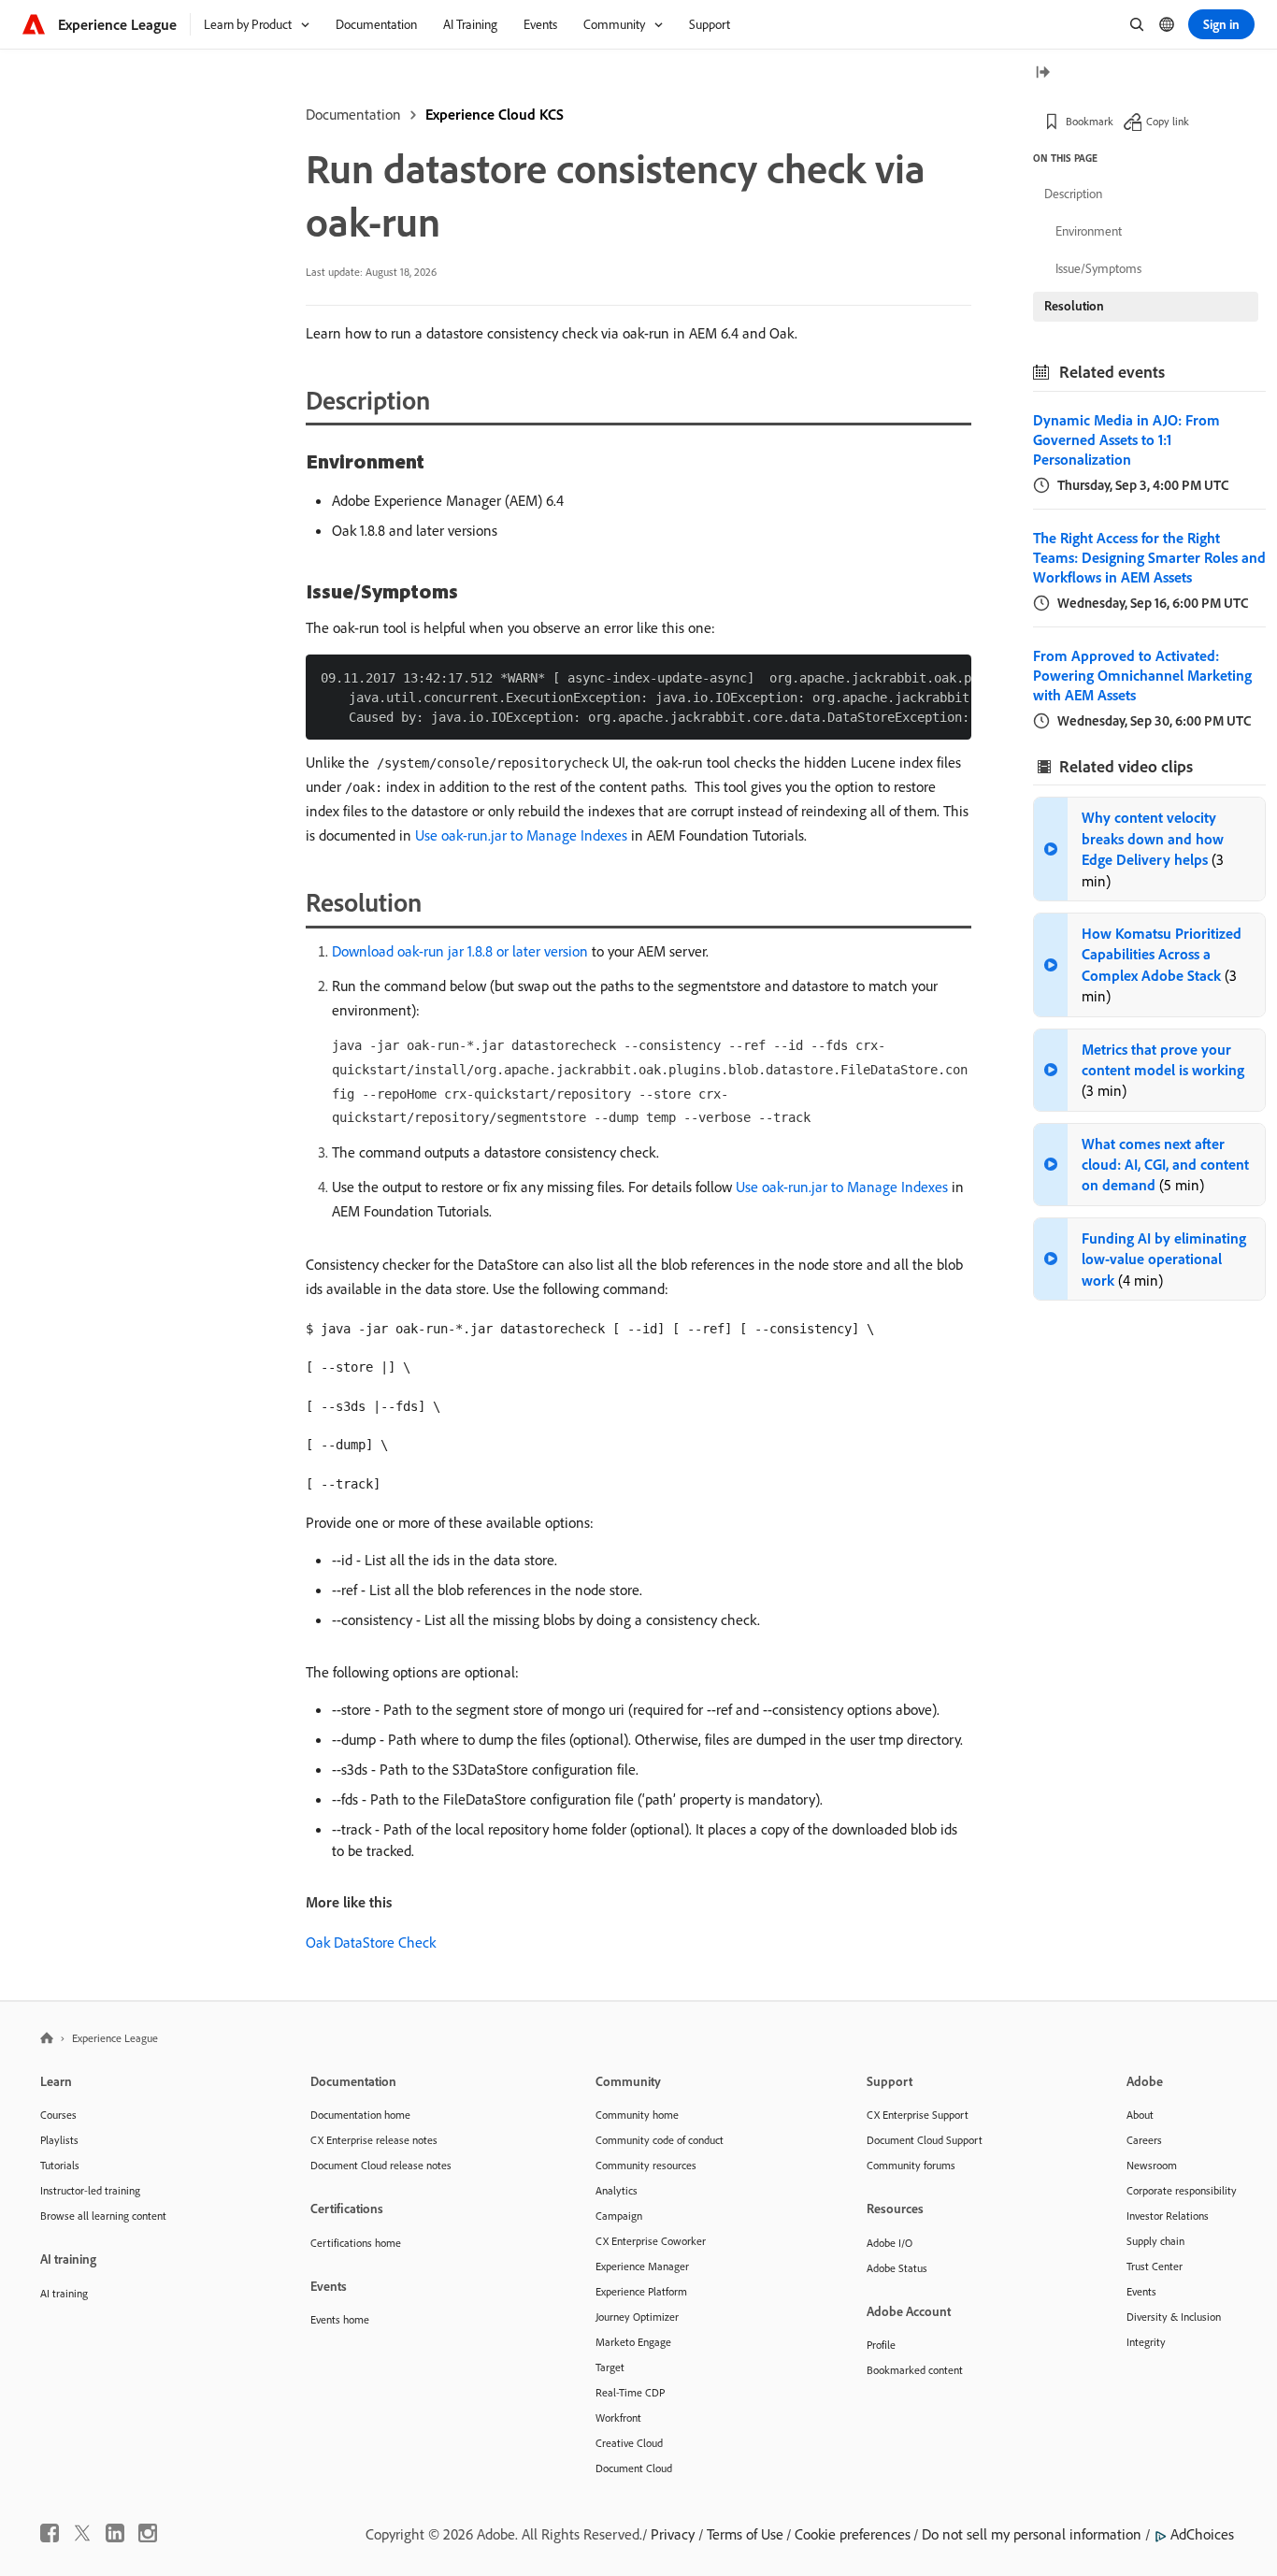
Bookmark (1090, 121)
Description (1073, 194)
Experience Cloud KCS (495, 114)
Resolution (1074, 306)
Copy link (1168, 121)
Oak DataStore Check (371, 1942)
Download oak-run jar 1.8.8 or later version (460, 951)
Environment (1089, 231)
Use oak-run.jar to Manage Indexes (521, 835)
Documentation (353, 114)
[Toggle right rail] (1042, 73)
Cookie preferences (853, 2534)
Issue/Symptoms (1098, 268)
